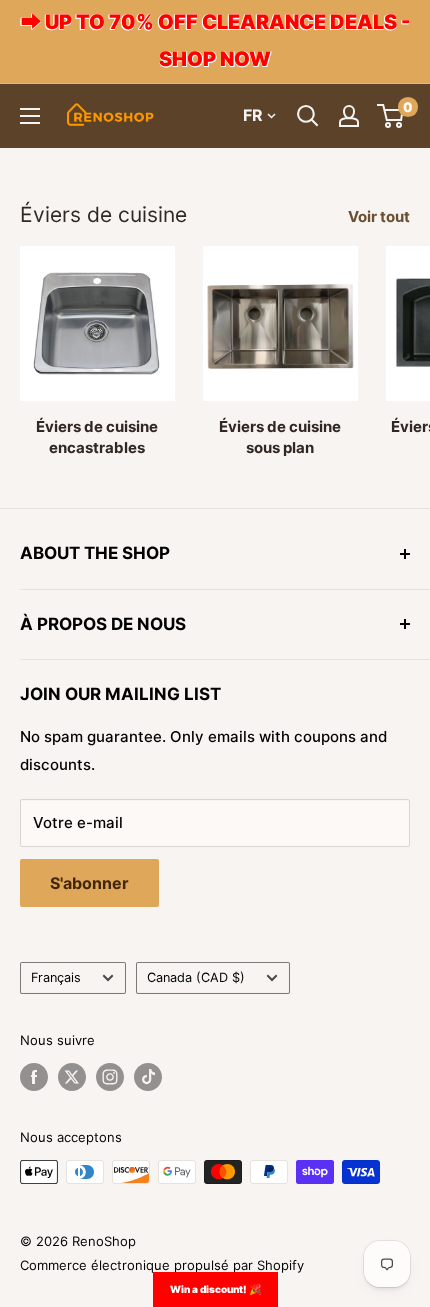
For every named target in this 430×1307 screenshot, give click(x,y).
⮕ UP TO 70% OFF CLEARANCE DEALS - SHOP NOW (215, 40)
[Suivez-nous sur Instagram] (110, 1077)
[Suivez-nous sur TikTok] (148, 1077)
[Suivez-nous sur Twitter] (72, 1077)
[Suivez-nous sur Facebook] (34, 1077)
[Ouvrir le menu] (30, 116)
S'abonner (89, 883)
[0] (391, 116)
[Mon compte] (349, 116)
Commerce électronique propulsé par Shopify (162, 1265)
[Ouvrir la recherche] (308, 116)
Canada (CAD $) (196, 977)
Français (56, 977)
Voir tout (379, 216)
